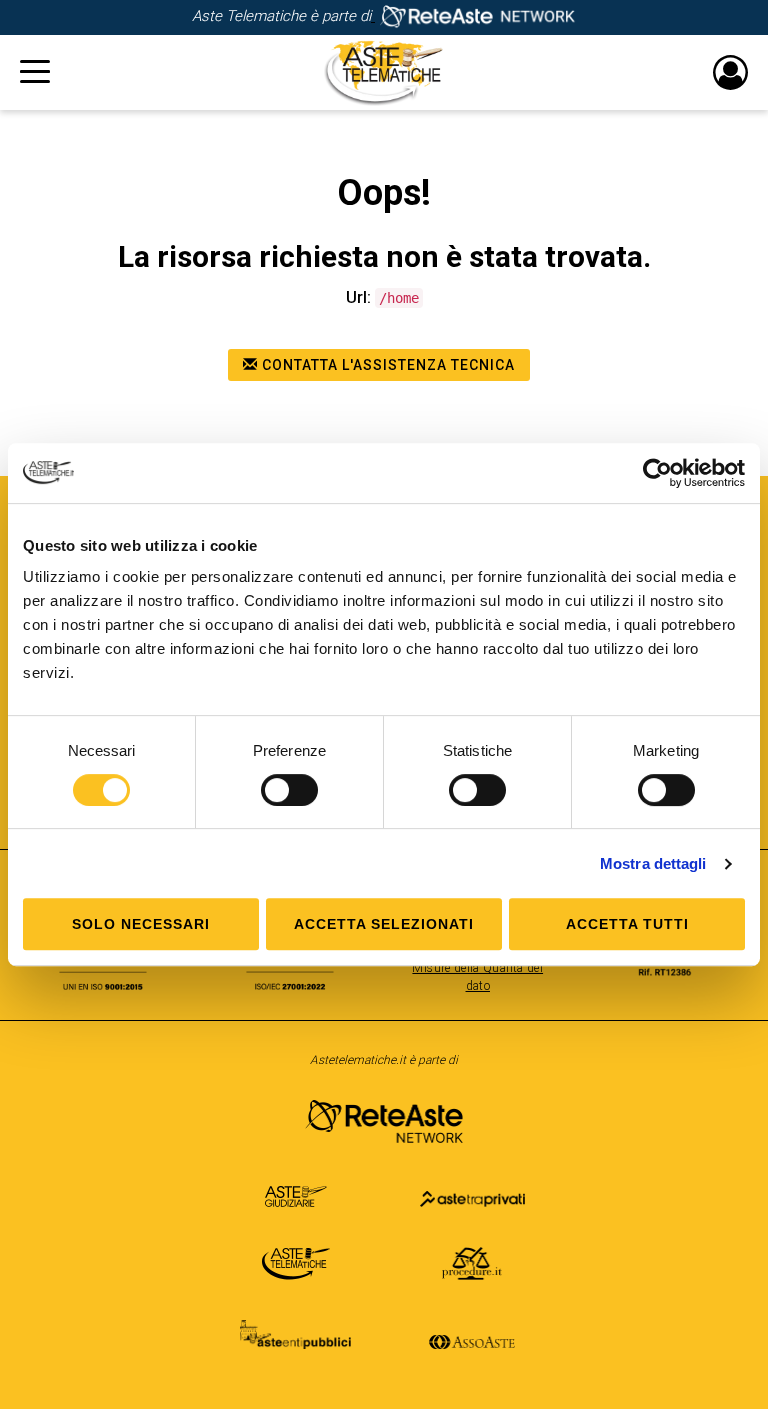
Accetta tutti (627, 924)
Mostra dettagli (653, 863)
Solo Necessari (141, 924)
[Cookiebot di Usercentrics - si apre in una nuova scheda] (657, 473)
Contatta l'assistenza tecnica (386, 365)
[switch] (289, 790)
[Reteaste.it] (473, 16)
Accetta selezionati (384, 924)
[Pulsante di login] (730, 72)
